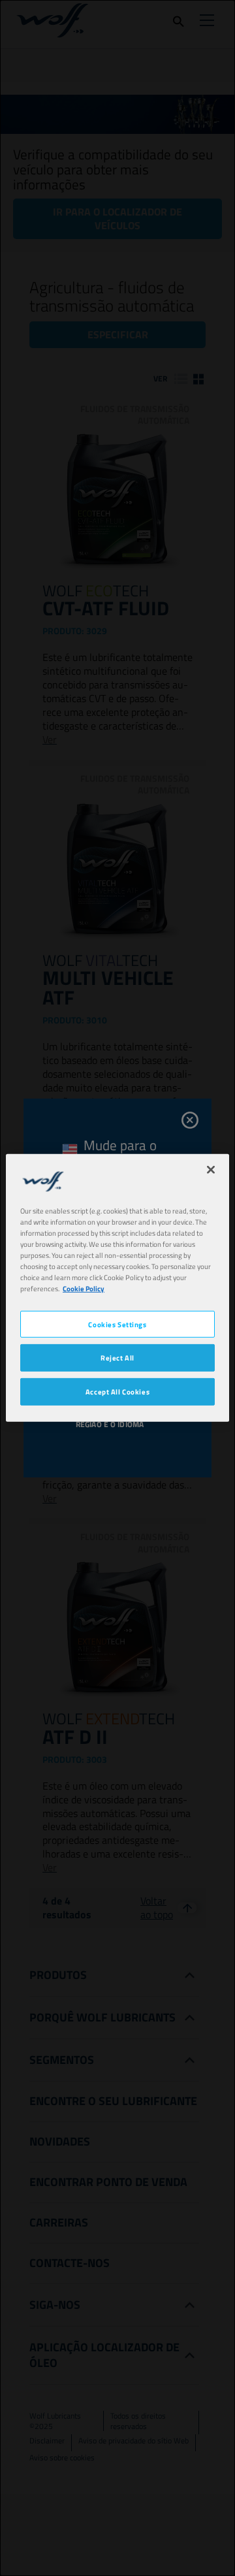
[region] (117, 1288)
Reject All (117, 1358)
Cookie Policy (84, 1288)
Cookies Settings (117, 1324)
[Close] (211, 1170)
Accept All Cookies (117, 1392)
